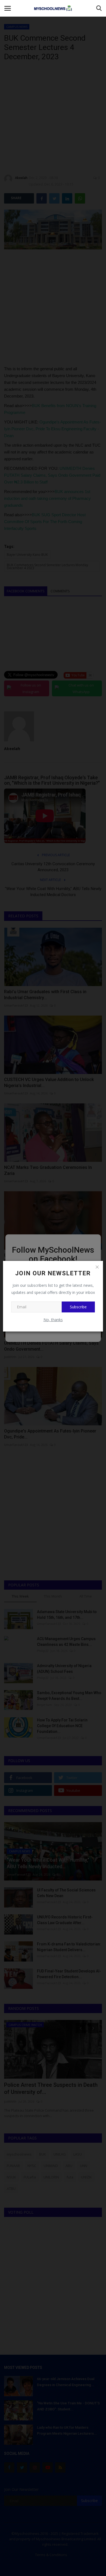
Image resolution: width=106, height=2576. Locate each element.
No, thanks (53, 1320)
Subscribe (78, 1307)
